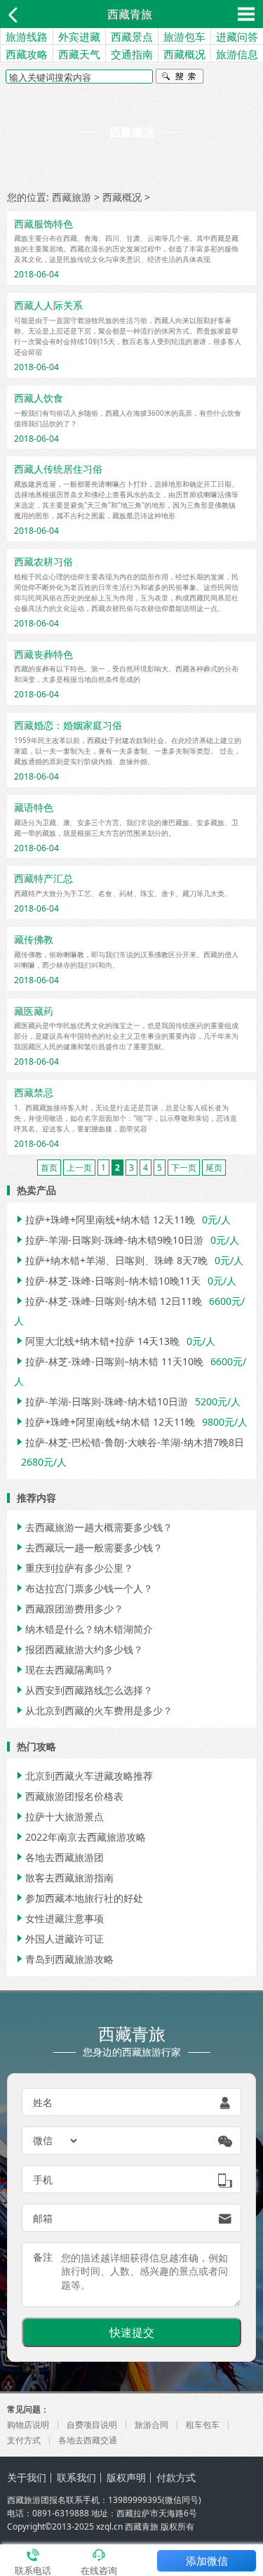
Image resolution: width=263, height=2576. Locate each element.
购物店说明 (28, 2425)
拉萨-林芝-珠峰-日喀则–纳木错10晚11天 (107, 1281)
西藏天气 (79, 54)
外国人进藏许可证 (59, 1939)
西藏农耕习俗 (43, 561)
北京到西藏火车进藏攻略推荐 (83, 1776)
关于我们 (27, 2477)
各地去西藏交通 (88, 2440)
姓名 (43, 2102)
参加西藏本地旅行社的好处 (79, 1898)
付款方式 (176, 2477)
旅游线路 (27, 37)
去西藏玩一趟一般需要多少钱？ (88, 1547)
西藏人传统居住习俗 (58, 469)
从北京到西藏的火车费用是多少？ (93, 1710)
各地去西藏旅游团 (59, 1857)
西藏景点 (132, 37)
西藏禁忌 (34, 1092)
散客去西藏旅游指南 (64, 1878)
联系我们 (76, 2477)
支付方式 (24, 2440)
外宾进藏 (79, 37)
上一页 (79, 1168)
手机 (43, 2180)
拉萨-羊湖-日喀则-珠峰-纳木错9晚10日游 (109, 1240)
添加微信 (207, 2561)
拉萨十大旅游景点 (59, 1816)
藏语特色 (34, 807)
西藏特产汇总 (43, 878)
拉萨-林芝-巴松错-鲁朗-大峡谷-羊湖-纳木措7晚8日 (129, 1442)
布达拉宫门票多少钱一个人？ (83, 1588)
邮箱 (43, 2218)
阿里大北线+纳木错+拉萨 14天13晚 (97, 1341)
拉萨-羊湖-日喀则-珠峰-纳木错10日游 (101, 1401)
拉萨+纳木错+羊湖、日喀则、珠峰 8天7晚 (111, 1260)
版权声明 (126, 2477)
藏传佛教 (34, 939)
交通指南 (132, 54)
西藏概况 (184, 54)
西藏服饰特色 (43, 224)
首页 (49, 1168)
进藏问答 (237, 37)
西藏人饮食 (39, 398)
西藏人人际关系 (48, 305)
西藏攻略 (27, 54)
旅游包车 (184, 37)
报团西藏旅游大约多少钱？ (79, 1649)
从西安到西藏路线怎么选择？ (83, 1690)
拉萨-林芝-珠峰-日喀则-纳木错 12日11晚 (108, 1301)
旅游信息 (237, 54)
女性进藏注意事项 (59, 1918)
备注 (43, 2257)
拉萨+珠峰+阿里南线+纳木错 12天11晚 (104, 1220)
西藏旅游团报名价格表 (69, 1796)
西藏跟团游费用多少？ (69, 1609)
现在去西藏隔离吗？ (64, 1670)
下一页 (184, 1168)
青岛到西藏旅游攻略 (64, 1959)
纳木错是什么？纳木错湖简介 (83, 1629)
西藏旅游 (72, 197)
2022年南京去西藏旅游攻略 (80, 1837)
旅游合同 (151, 2425)
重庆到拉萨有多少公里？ (74, 1568)
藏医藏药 (34, 1011)
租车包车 (203, 2425)
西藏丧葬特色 (43, 654)
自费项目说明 (92, 2425)
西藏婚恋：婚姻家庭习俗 (68, 725)
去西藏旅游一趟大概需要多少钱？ (93, 1527)
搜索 (180, 78)
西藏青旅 (130, 14)
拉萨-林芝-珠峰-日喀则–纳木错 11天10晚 (109, 1361)
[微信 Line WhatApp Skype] (56, 2141)
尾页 (214, 1168)
